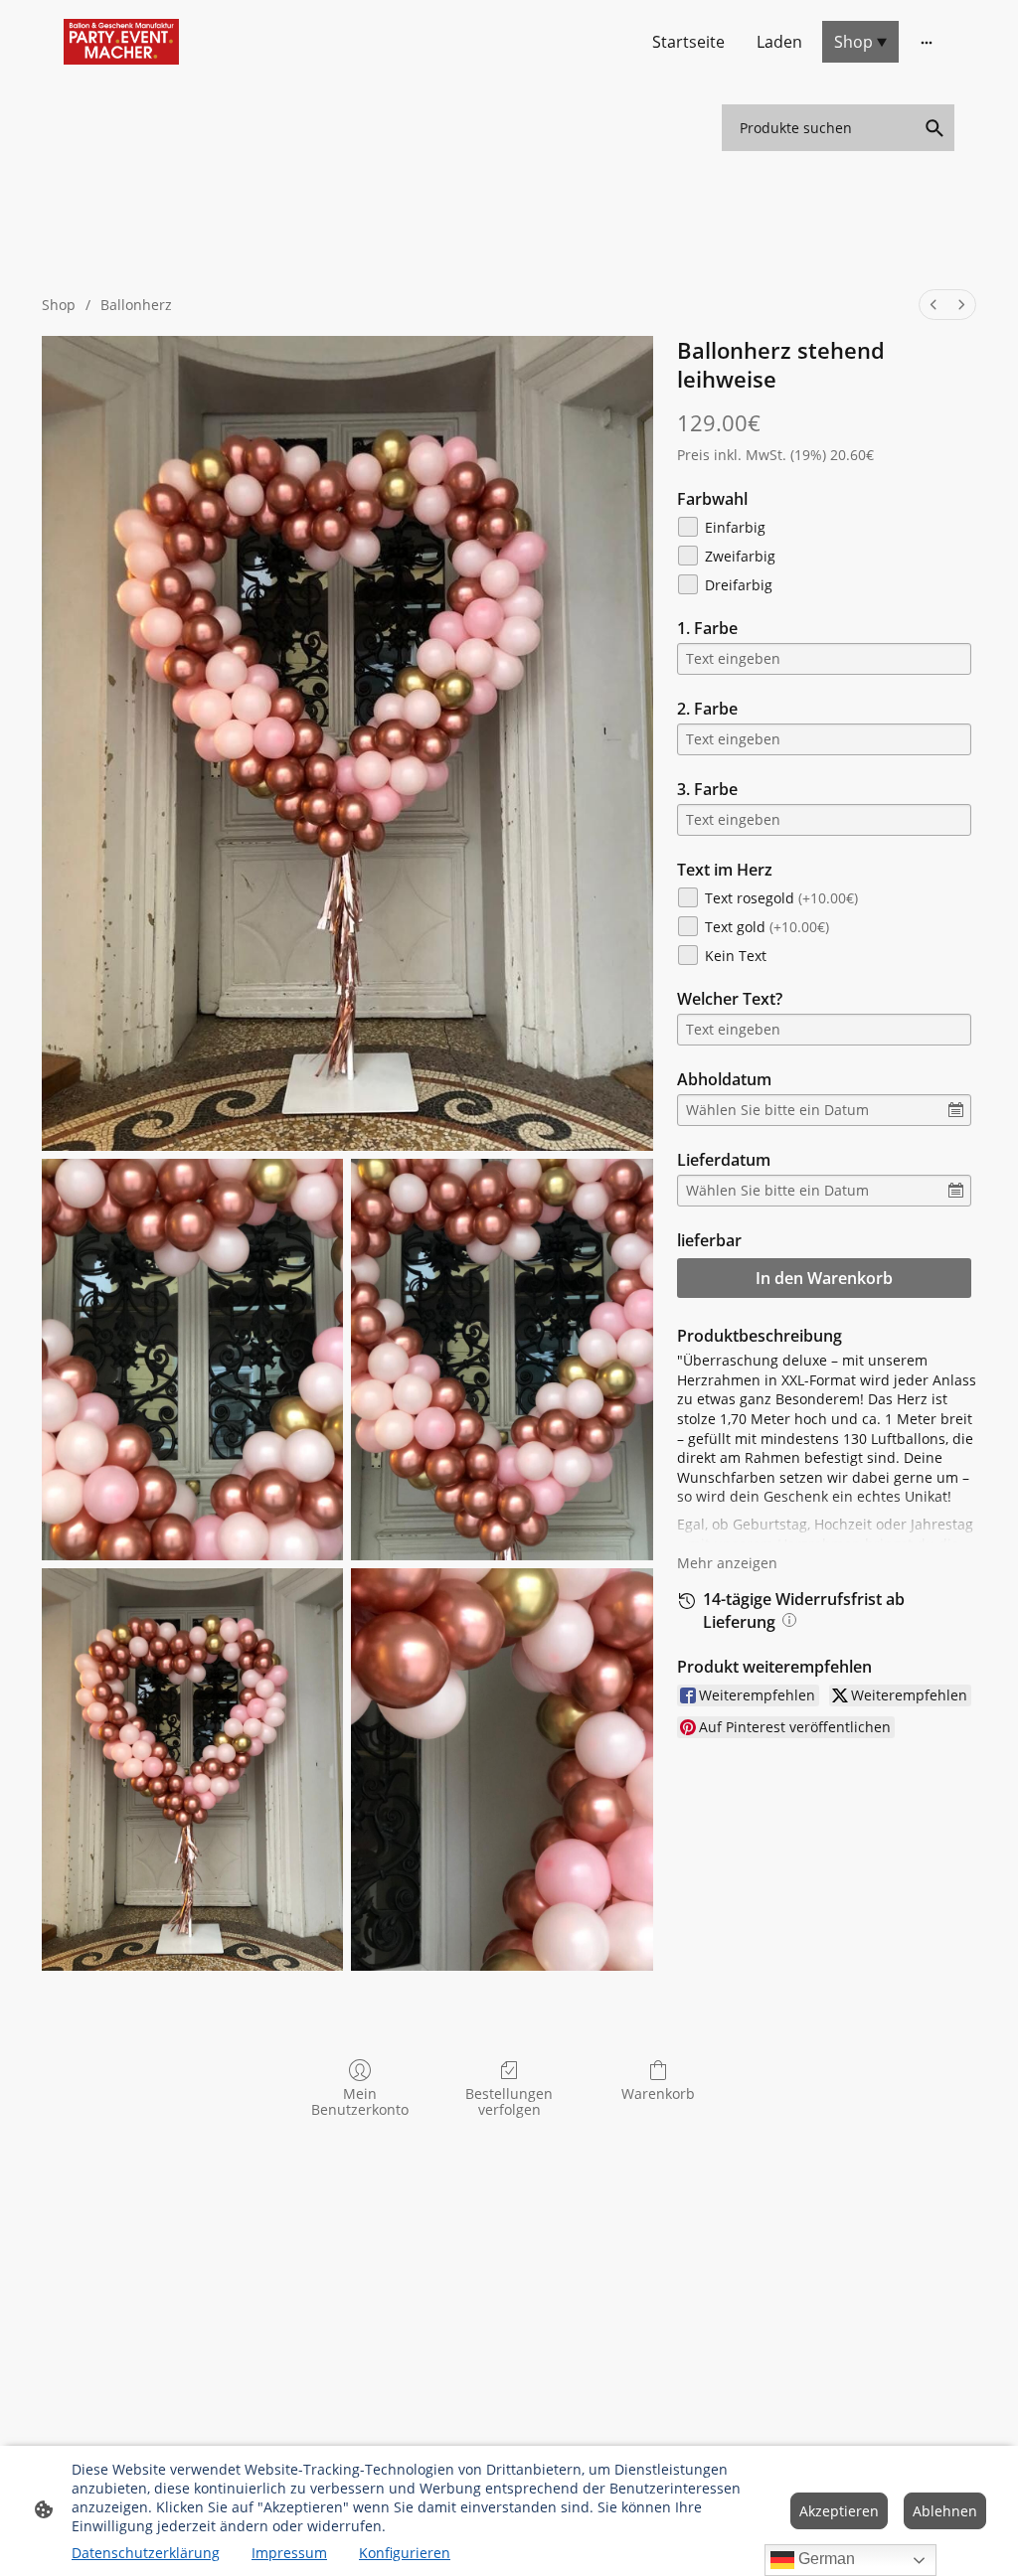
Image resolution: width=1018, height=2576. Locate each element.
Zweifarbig (740, 556)
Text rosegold (781, 898)
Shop (59, 305)
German (825, 2559)
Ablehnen (945, 2511)
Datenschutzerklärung (146, 2553)
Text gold (767, 927)
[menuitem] (933, 305)
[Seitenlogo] (121, 42)
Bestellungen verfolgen (509, 2102)
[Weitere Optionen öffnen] (927, 42)
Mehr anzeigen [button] (727, 1563)
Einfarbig (735, 527)
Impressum (289, 2553)
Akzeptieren (839, 2511)
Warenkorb (658, 2093)
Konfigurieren (405, 2553)
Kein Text (736, 956)
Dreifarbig (739, 585)
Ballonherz (136, 305)
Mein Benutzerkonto (360, 2102)
